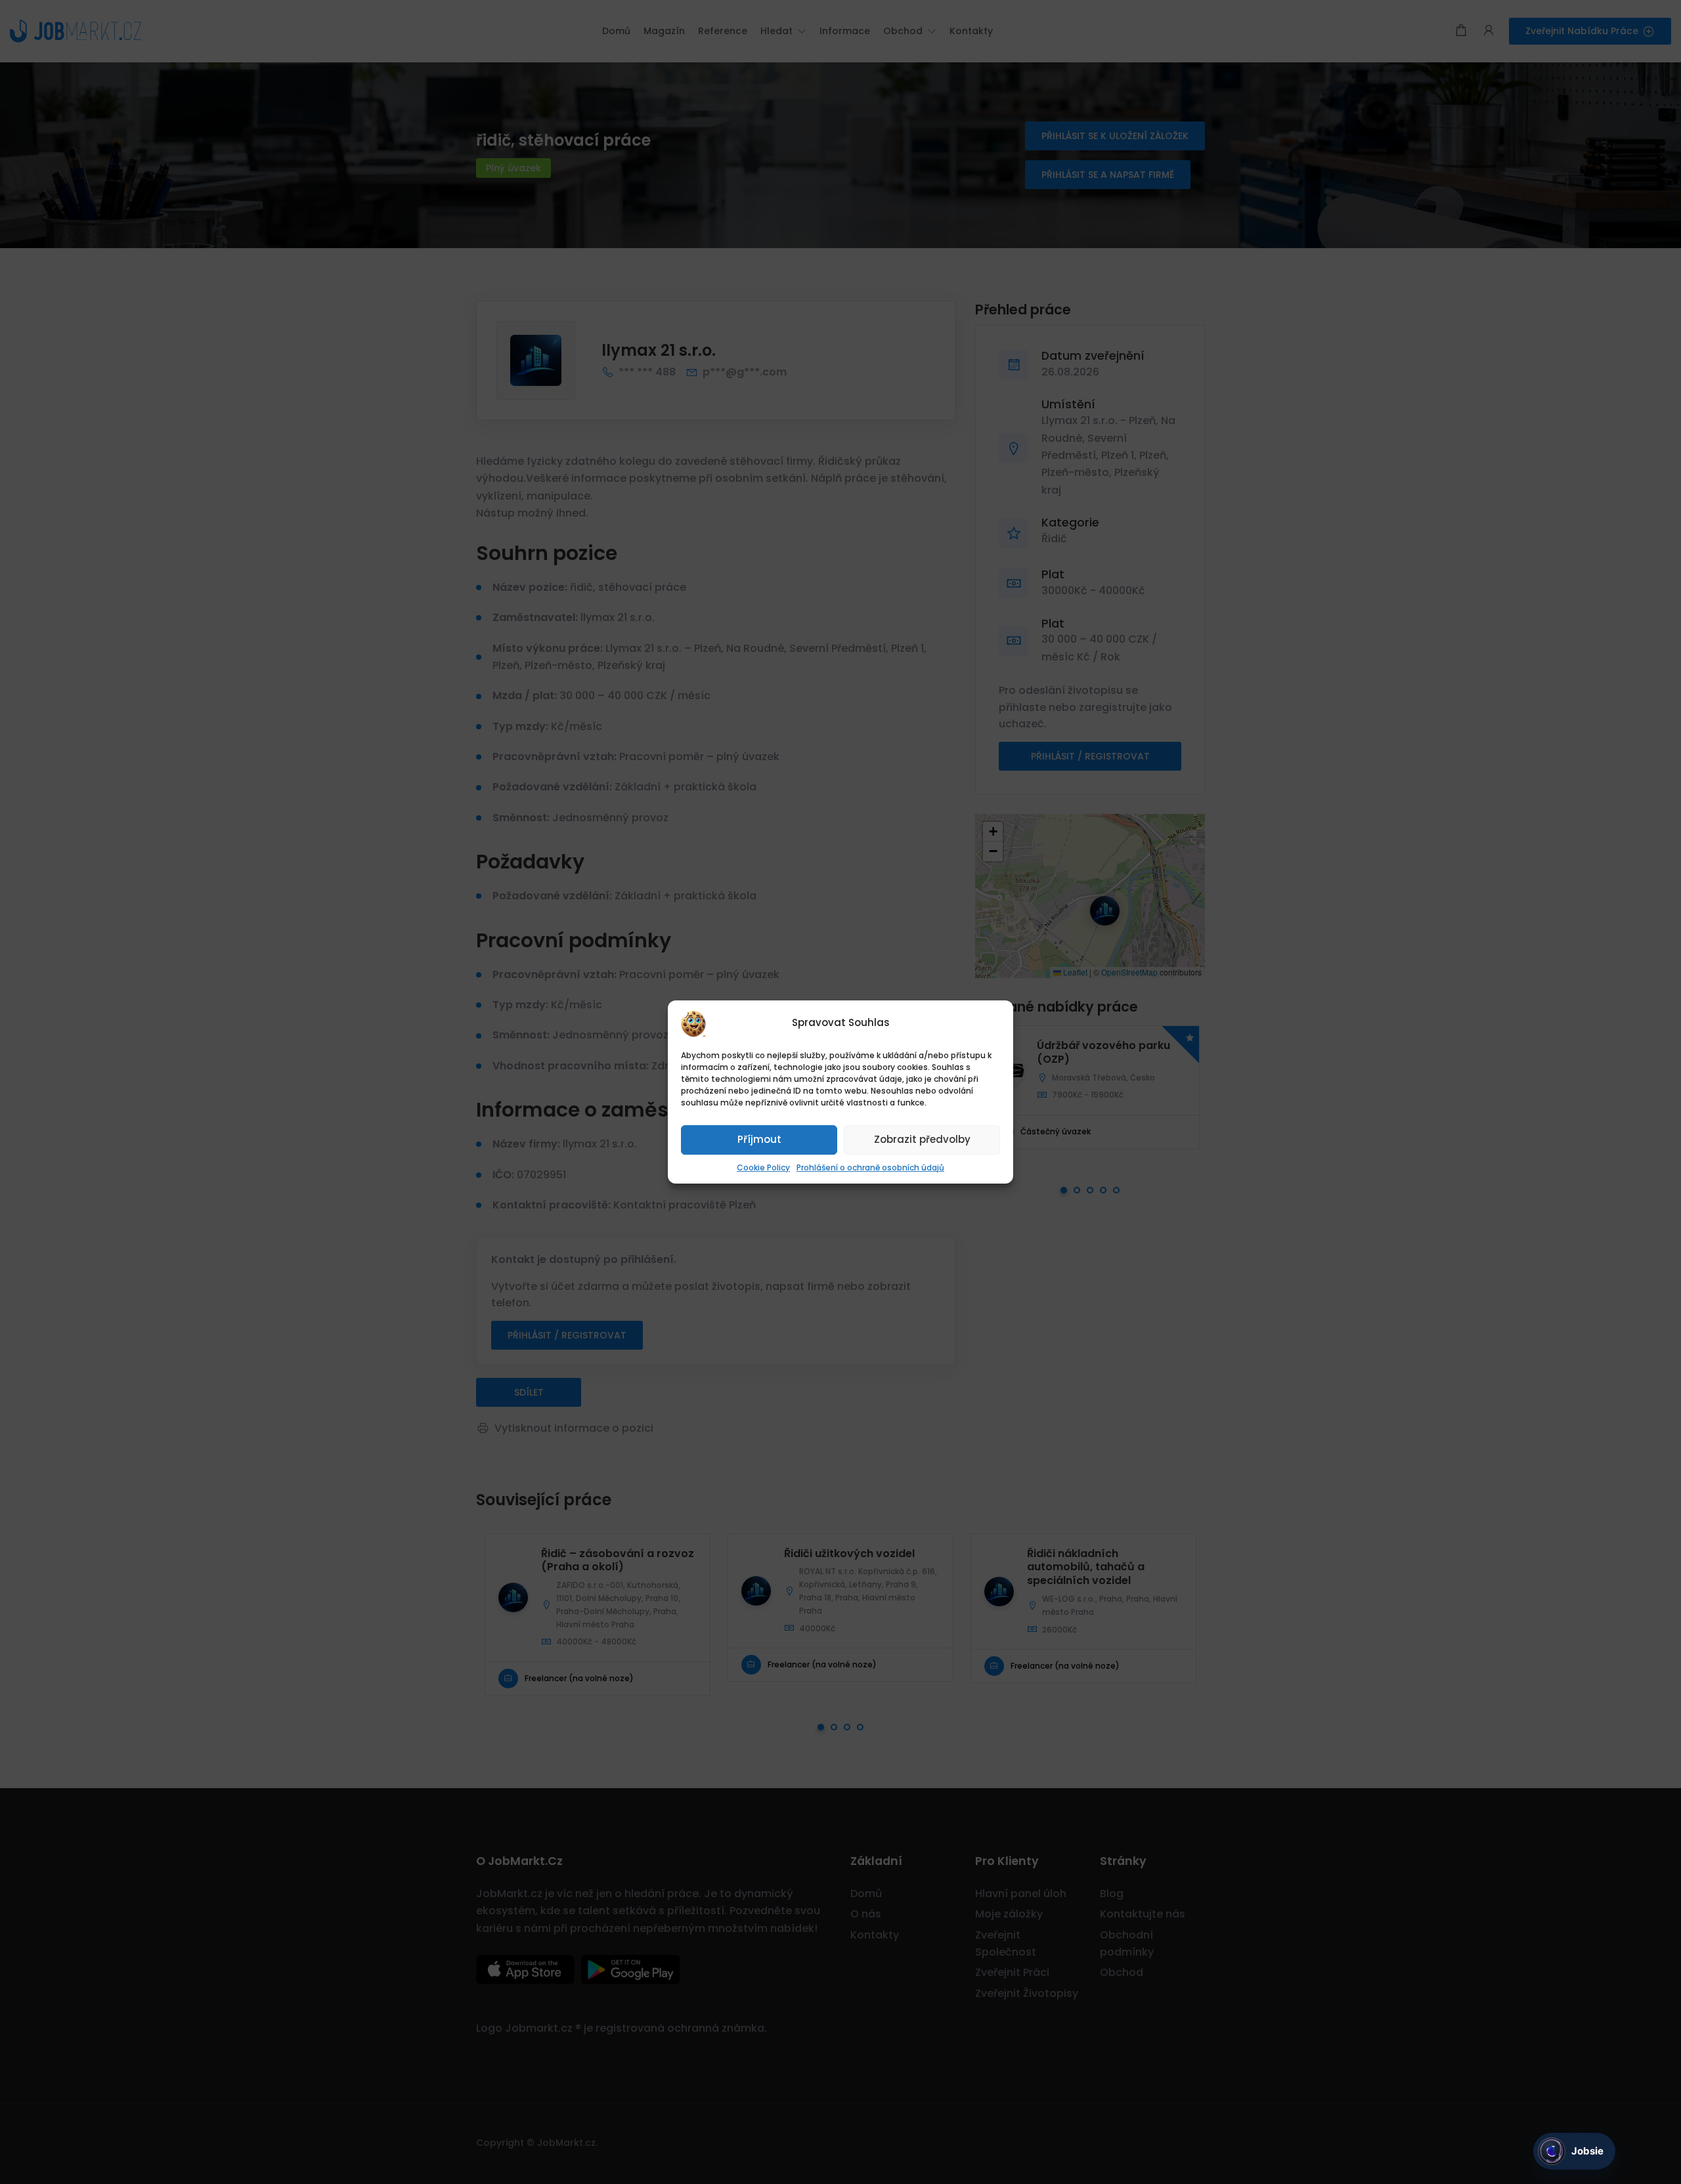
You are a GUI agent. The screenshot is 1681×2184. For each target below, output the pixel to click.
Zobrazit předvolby (922, 1139)
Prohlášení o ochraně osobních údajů (870, 1167)
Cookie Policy (763, 1167)
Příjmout (759, 1139)
